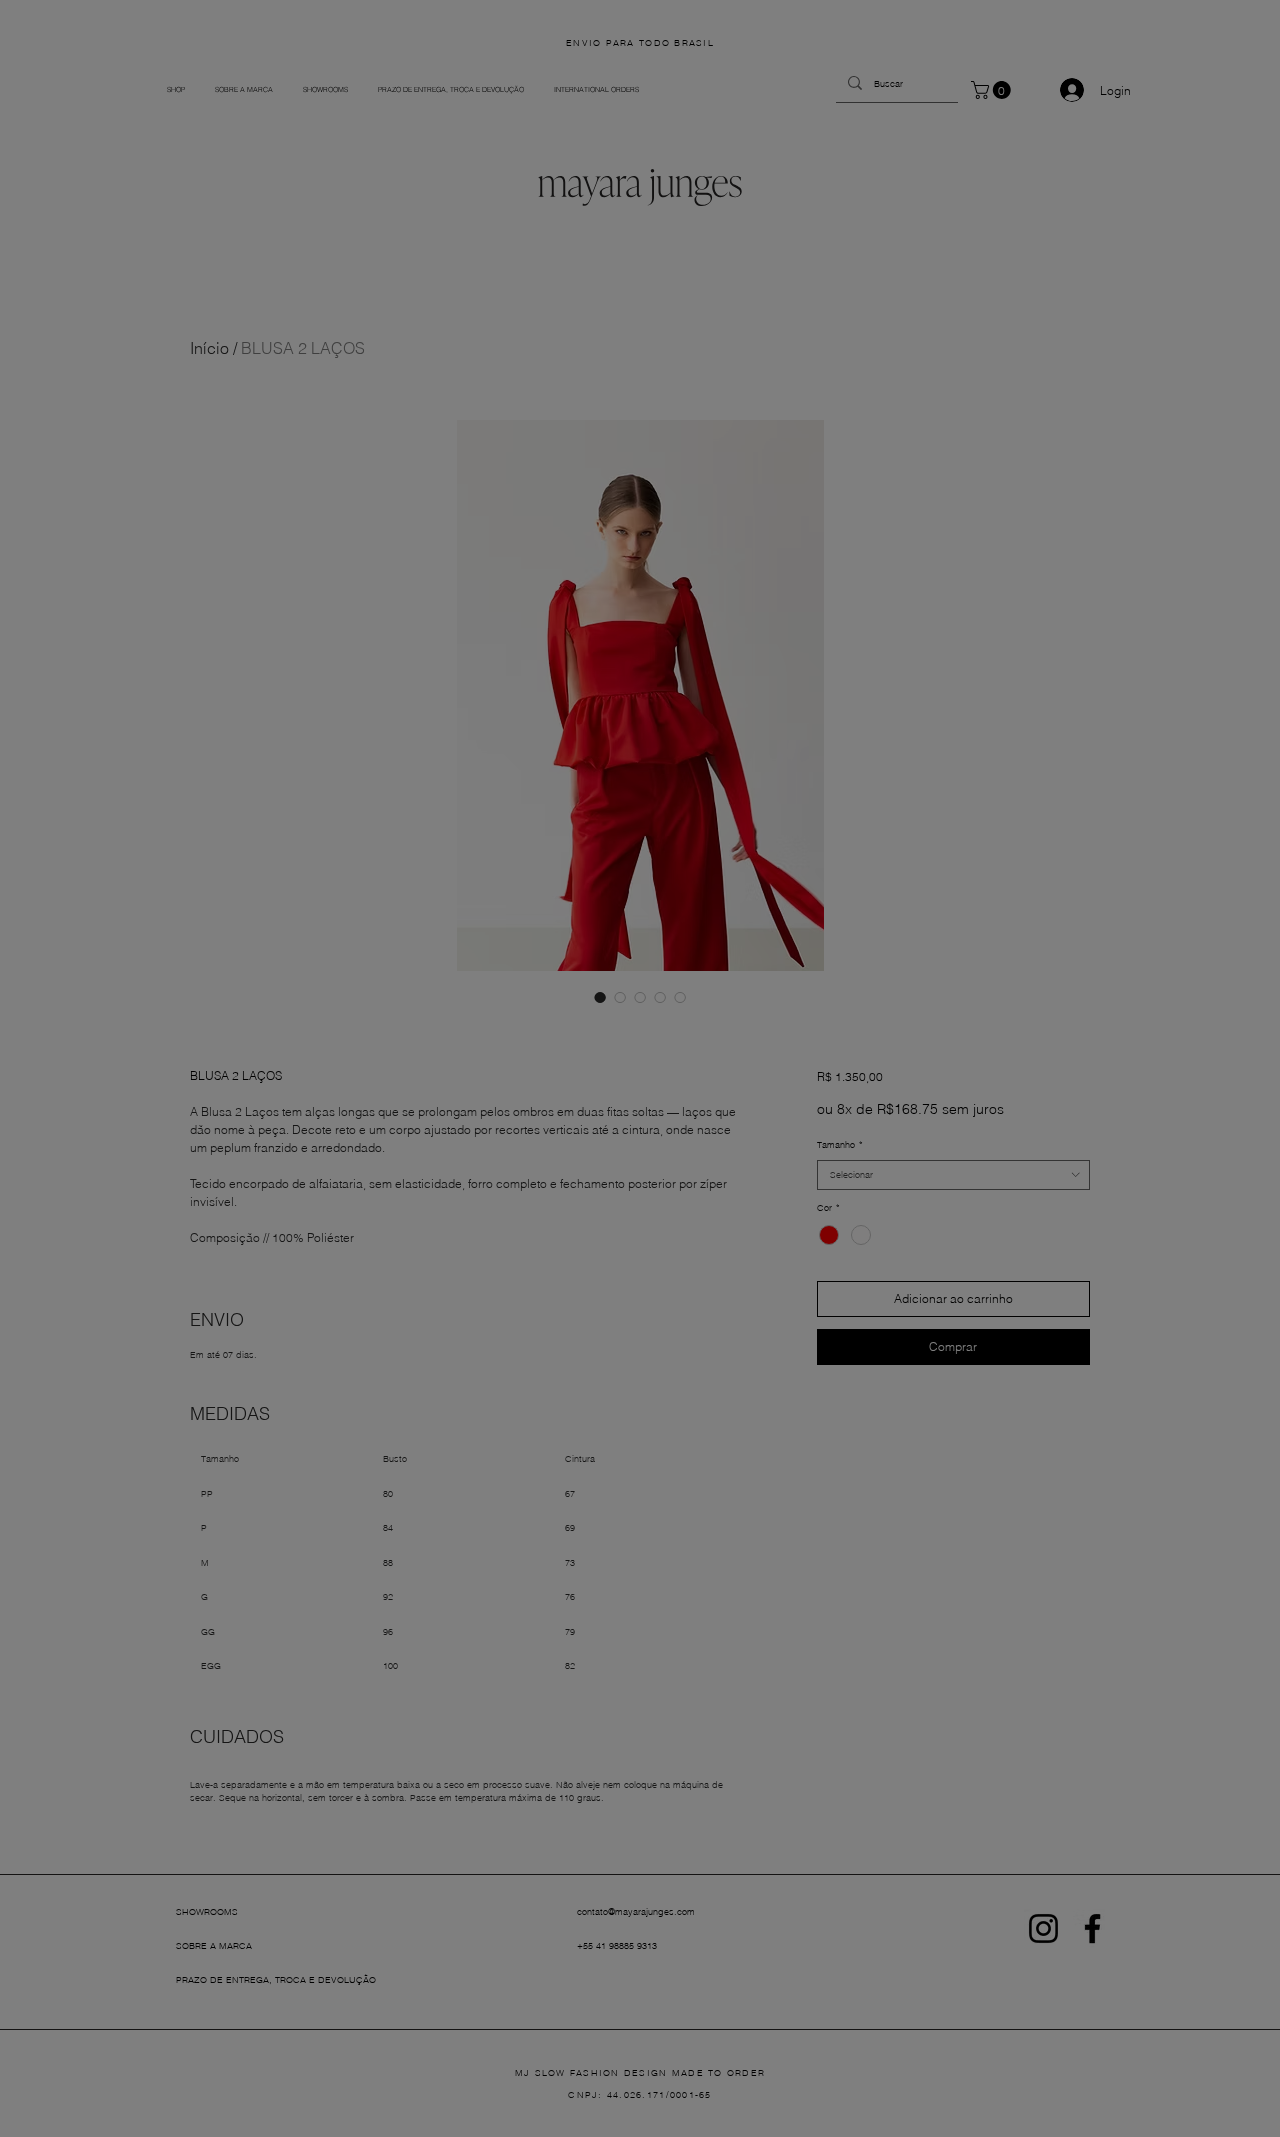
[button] (803, 785)
